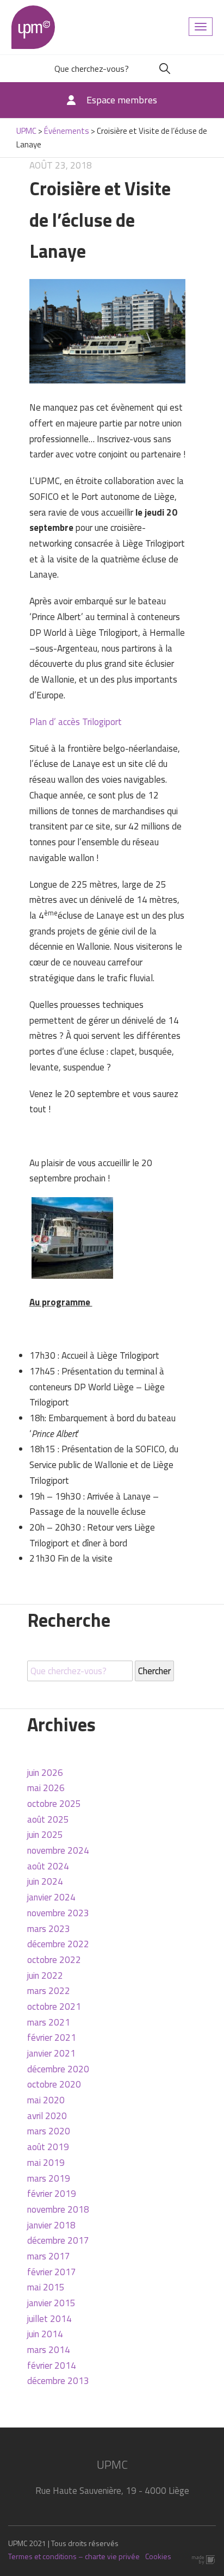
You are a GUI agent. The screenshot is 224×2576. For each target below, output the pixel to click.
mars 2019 (49, 2178)
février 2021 (52, 2038)
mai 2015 (46, 2287)
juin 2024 (45, 1881)
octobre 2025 (54, 1804)
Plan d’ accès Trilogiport (76, 722)
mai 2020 (46, 2100)
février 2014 (52, 2366)
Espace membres (122, 100)
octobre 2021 (54, 2007)
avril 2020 (47, 2116)
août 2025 (48, 1819)
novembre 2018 (58, 2209)
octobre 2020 (54, 2084)
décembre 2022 (58, 1944)
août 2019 (48, 2147)
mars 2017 (49, 2256)
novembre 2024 (58, 1850)
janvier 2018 (51, 2225)
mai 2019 (46, 2163)
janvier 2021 (51, 2053)
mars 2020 (49, 2131)
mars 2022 (49, 1991)
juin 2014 (45, 2334)
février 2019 (52, 2194)
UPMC (33, 27)
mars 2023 (49, 1929)
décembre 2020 (58, 2069)
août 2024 (48, 1866)
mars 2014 (49, 2350)
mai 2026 (46, 1788)
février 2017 (52, 2272)
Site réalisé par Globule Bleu (204, 2560)
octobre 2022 (54, 1960)
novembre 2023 (58, 1913)
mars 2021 (49, 2022)
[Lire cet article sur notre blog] (108, 330)
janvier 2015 (51, 2303)
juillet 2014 (49, 2319)
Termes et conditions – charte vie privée (74, 2556)
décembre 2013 (58, 2381)
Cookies (158, 2556)
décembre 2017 (58, 2240)
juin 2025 (45, 1835)
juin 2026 (45, 1773)
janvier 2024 (51, 1897)
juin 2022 (45, 1976)
